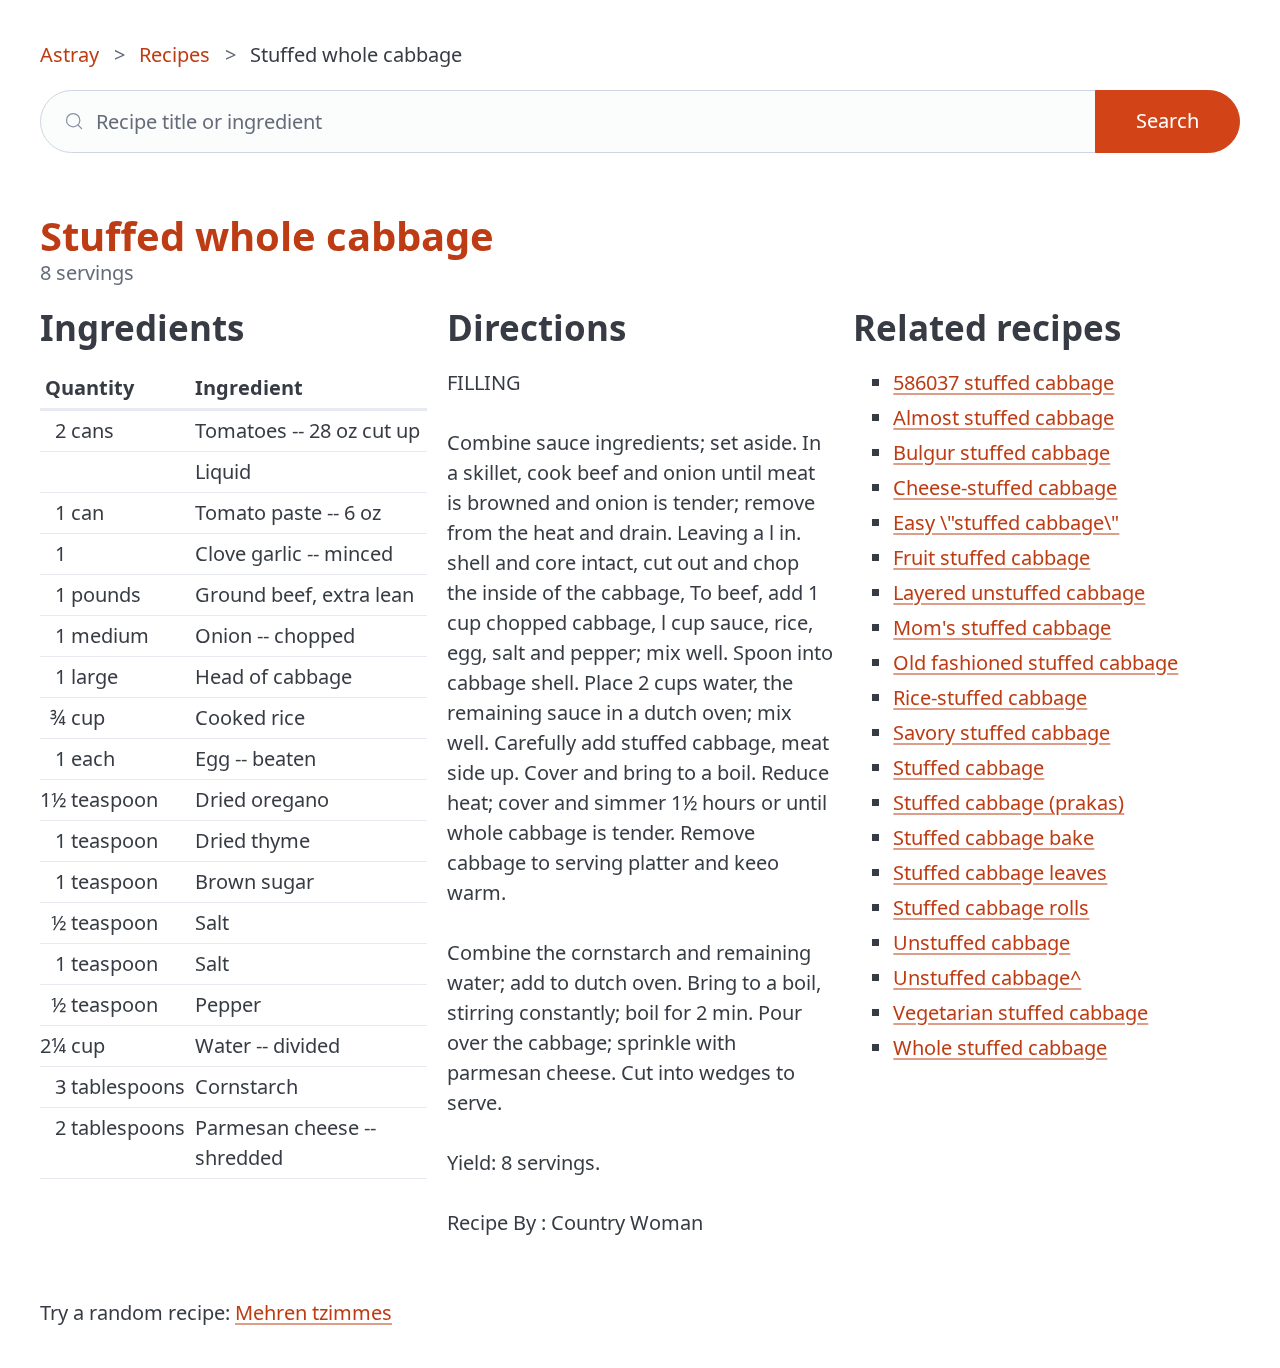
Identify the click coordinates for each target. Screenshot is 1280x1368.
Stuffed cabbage (968, 767)
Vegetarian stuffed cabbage (1020, 1012)
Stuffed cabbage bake (993, 837)
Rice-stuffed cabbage (990, 697)
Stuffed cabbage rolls (991, 907)
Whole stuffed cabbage (1000, 1047)
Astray (69, 54)
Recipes (174, 54)
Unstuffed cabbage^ (987, 977)
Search (1167, 120)
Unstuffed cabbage (981, 942)
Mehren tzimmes (313, 1312)
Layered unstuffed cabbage (1019, 592)
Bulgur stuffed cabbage (1001, 452)
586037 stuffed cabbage (1003, 382)
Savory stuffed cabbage (1001, 732)
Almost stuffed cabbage (1003, 417)
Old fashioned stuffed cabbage (1035, 662)
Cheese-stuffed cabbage (1005, 487)
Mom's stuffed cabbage (1002, 627)
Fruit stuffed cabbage (991, 557)
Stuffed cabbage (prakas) (1008, 802)
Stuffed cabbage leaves (1000, 872)
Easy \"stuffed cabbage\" (1006, 522)
